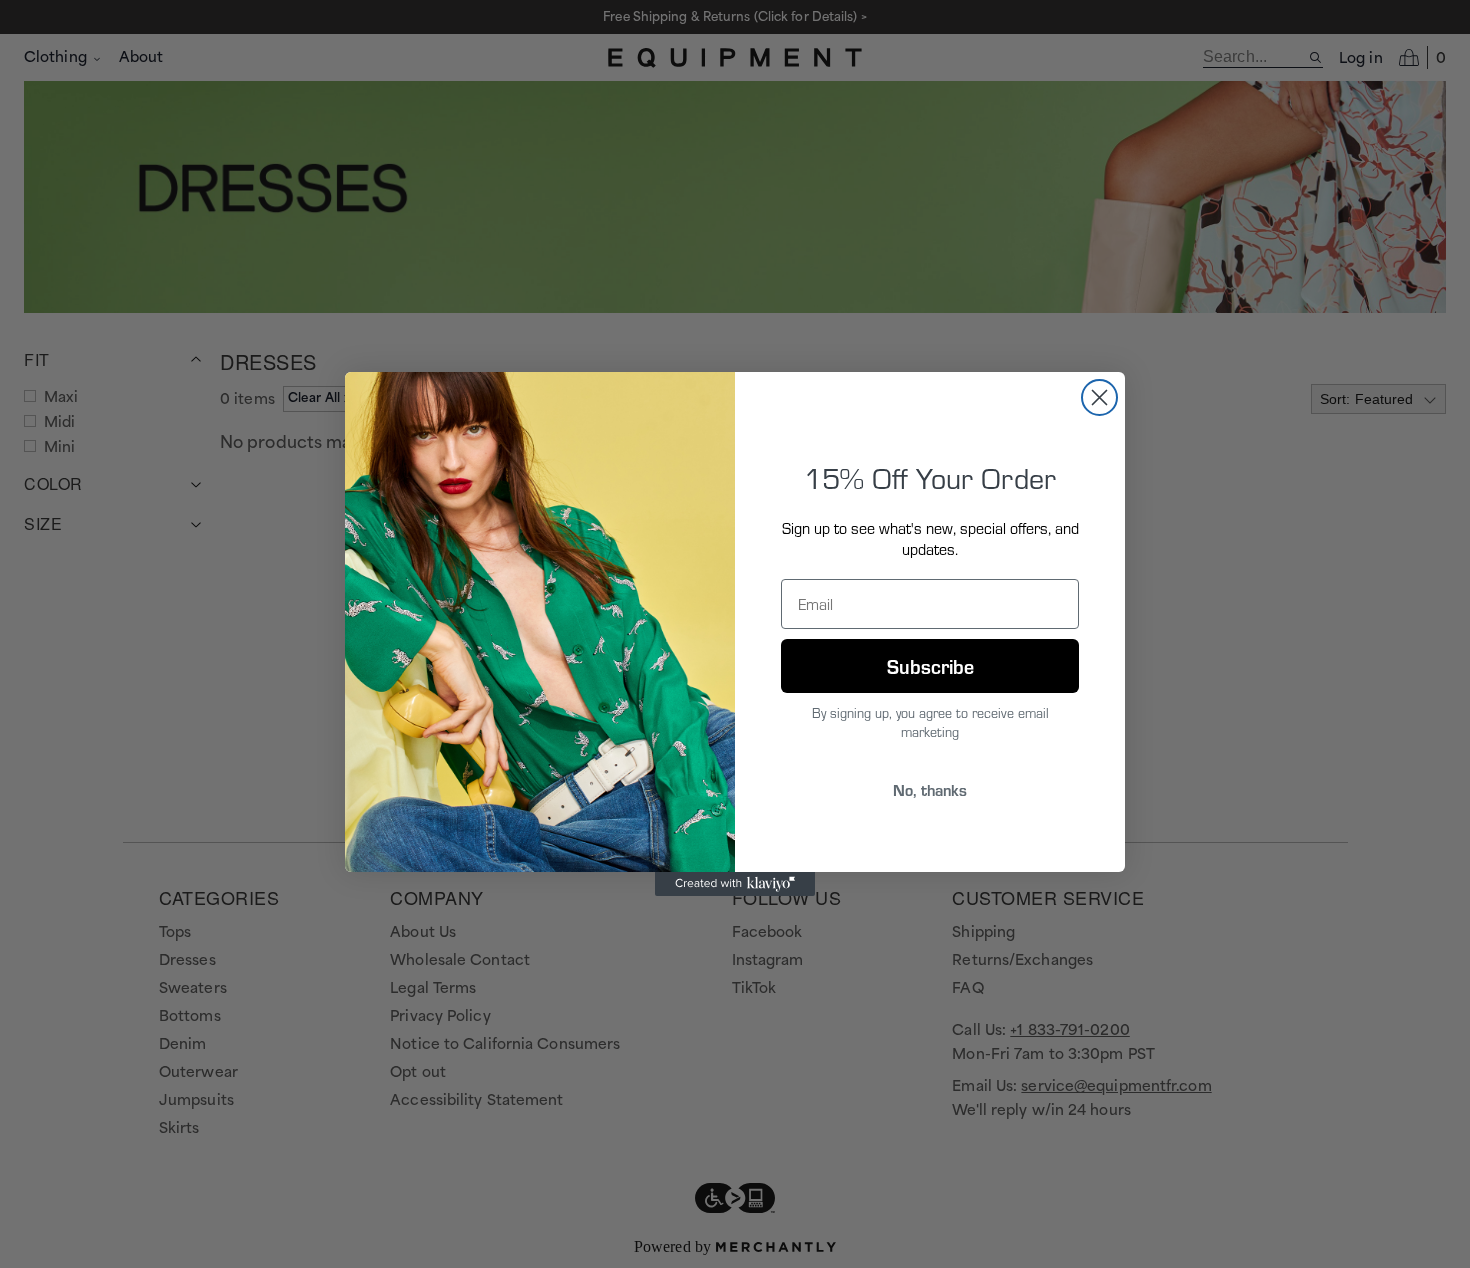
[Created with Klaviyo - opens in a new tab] (735, 884)
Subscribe (930, 665)
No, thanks (930, 789)
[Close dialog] (1099, 397)
